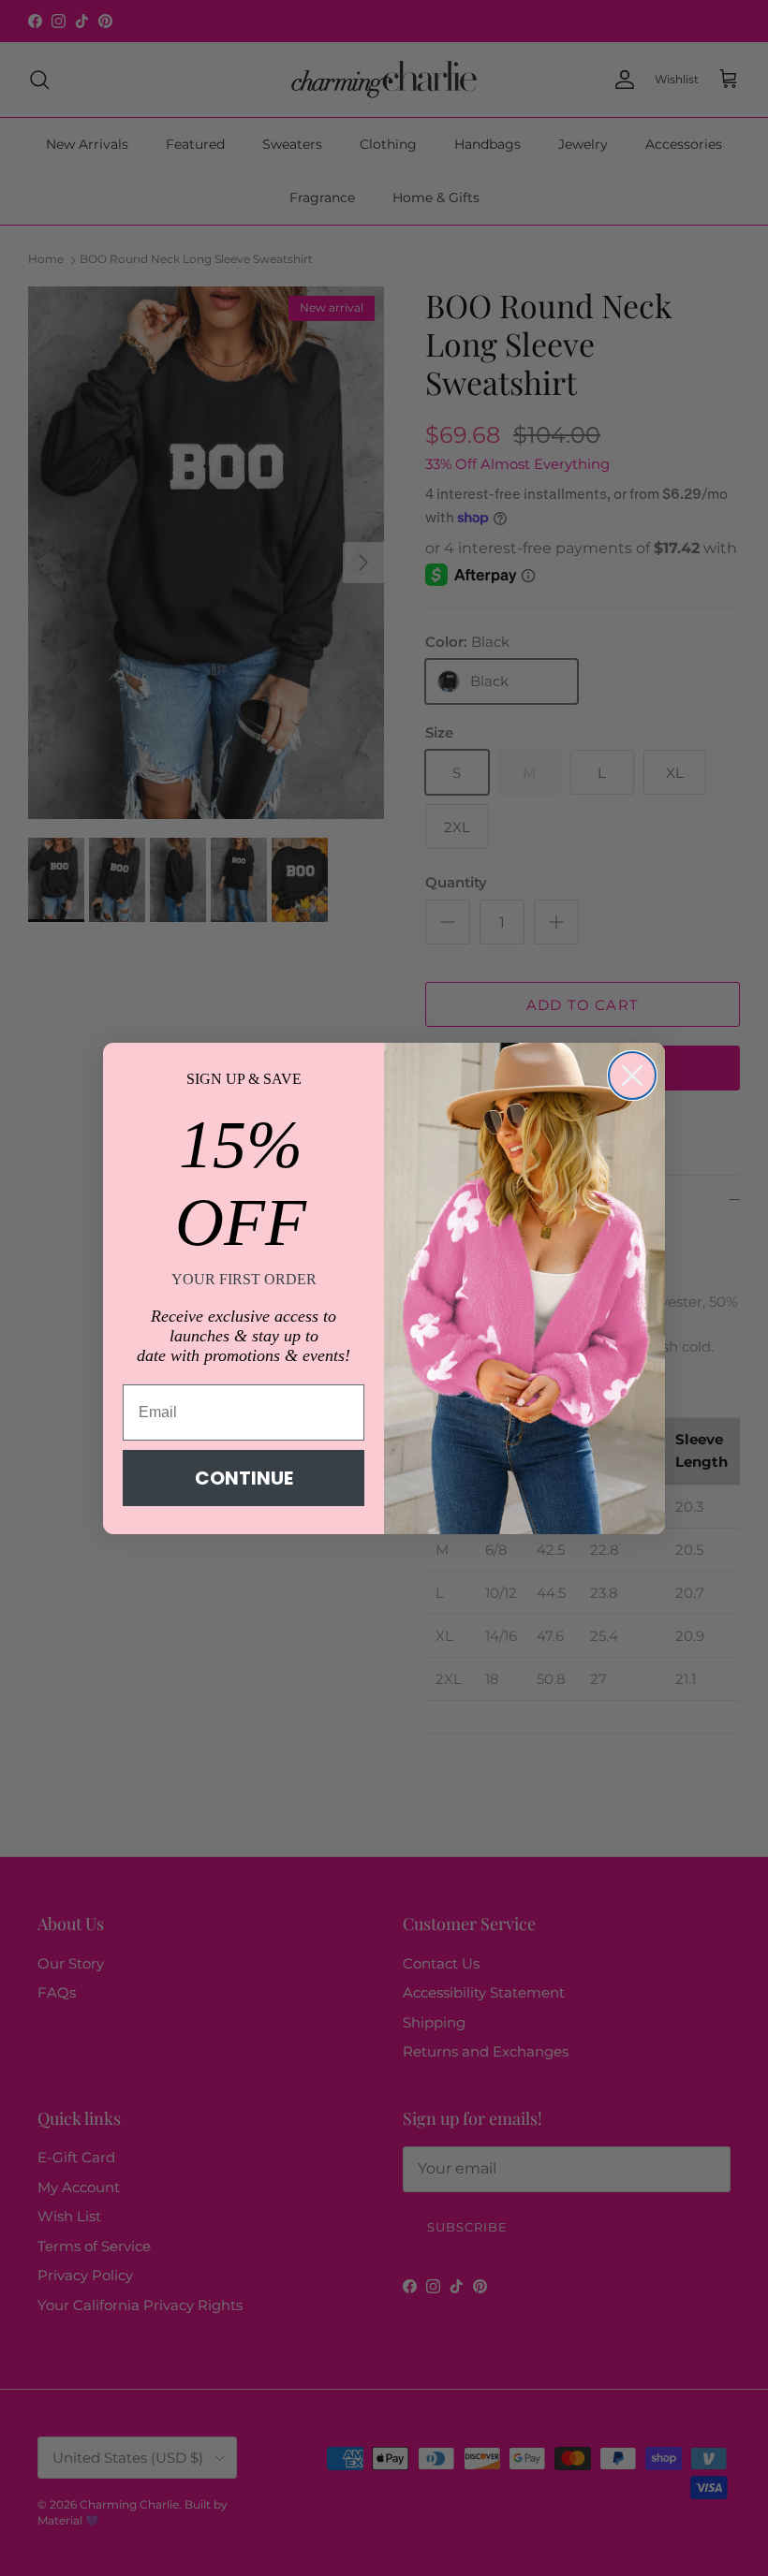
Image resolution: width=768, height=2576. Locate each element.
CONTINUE (244, 1478)
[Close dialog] (632, 1076)
